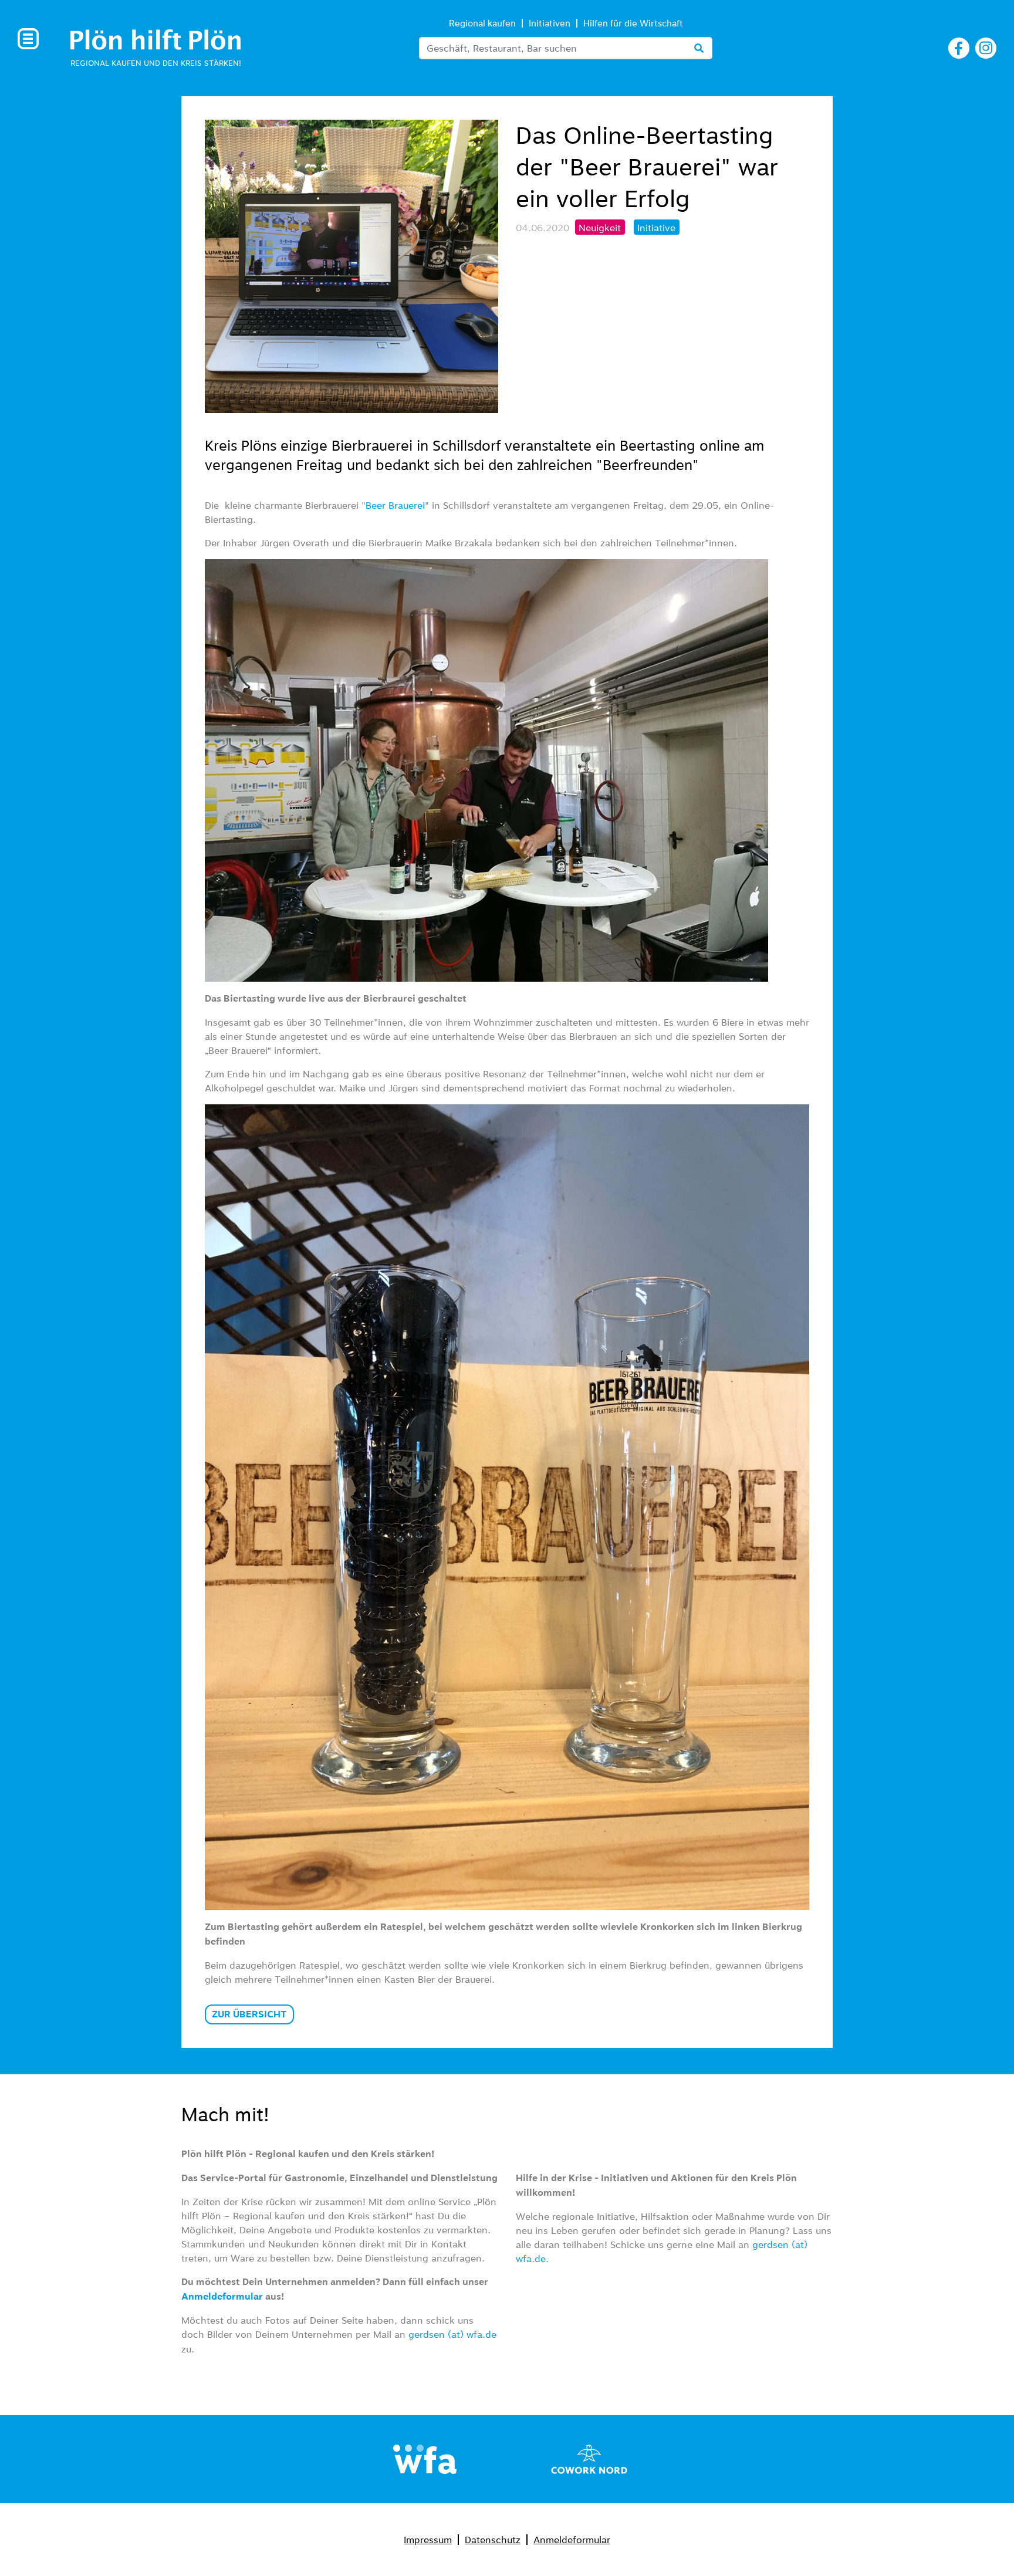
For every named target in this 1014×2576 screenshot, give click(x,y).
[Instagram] (986, 46)
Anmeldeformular (572, 2540)
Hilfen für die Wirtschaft (633, 23)
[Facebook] (959, 46)
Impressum (428, 2540)
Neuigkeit (600, 228)
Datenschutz (493, 2540)
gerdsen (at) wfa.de (452, 2334)
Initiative (656, 228)
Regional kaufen (482, 23)
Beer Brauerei (395, 505)
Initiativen (550, 23)
